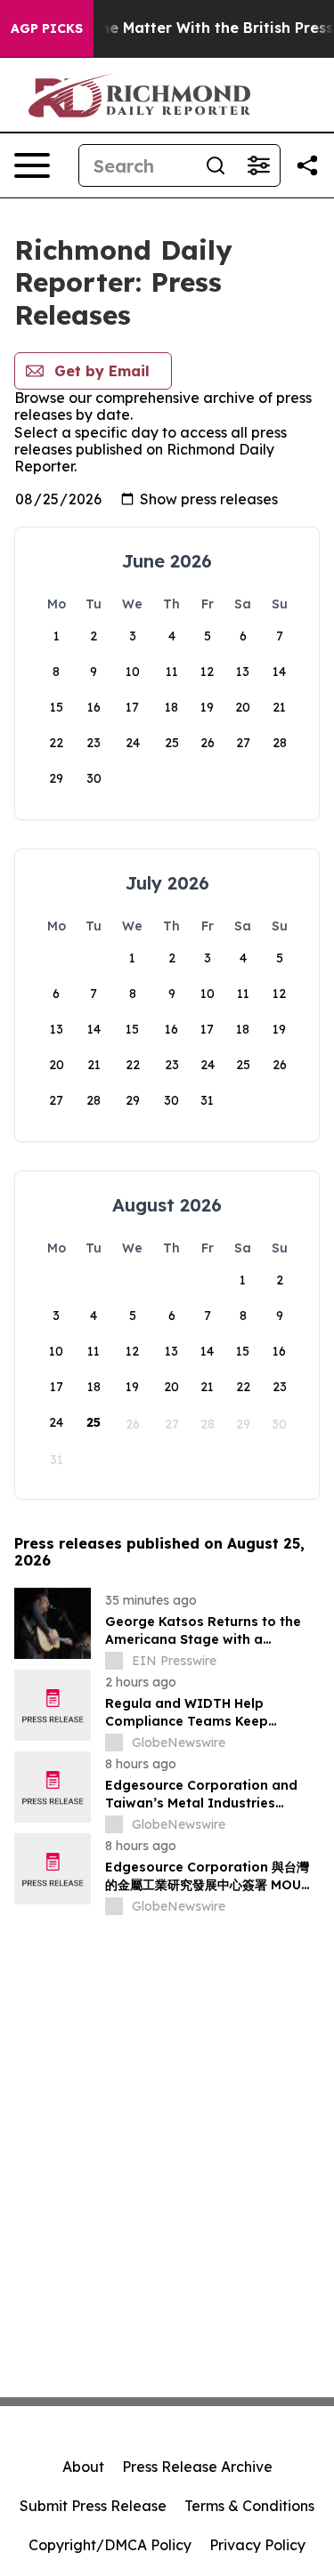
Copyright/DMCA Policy (110, 2545)
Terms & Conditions (249, 2506)
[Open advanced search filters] (258, 165)
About (83, 2467)
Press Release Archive (197, 2467)
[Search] (216, 165)
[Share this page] (307, 165)
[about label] (114, 1661)
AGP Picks (47, 28)
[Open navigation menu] (32, 165)
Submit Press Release (93, 2506)
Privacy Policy (257, 2545)
